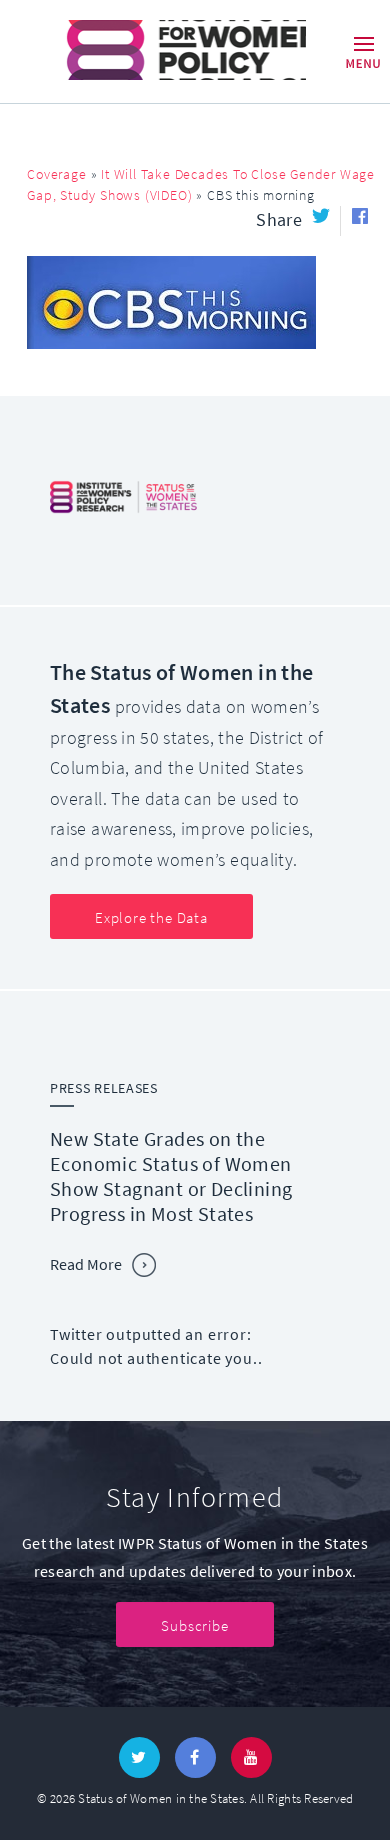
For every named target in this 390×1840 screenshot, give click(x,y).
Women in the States (158, 50)
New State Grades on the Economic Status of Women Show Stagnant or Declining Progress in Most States (171, 1177)
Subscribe (194, 1626)
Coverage (56, 174)
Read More (86, 1264)
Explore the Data (151, 918)
